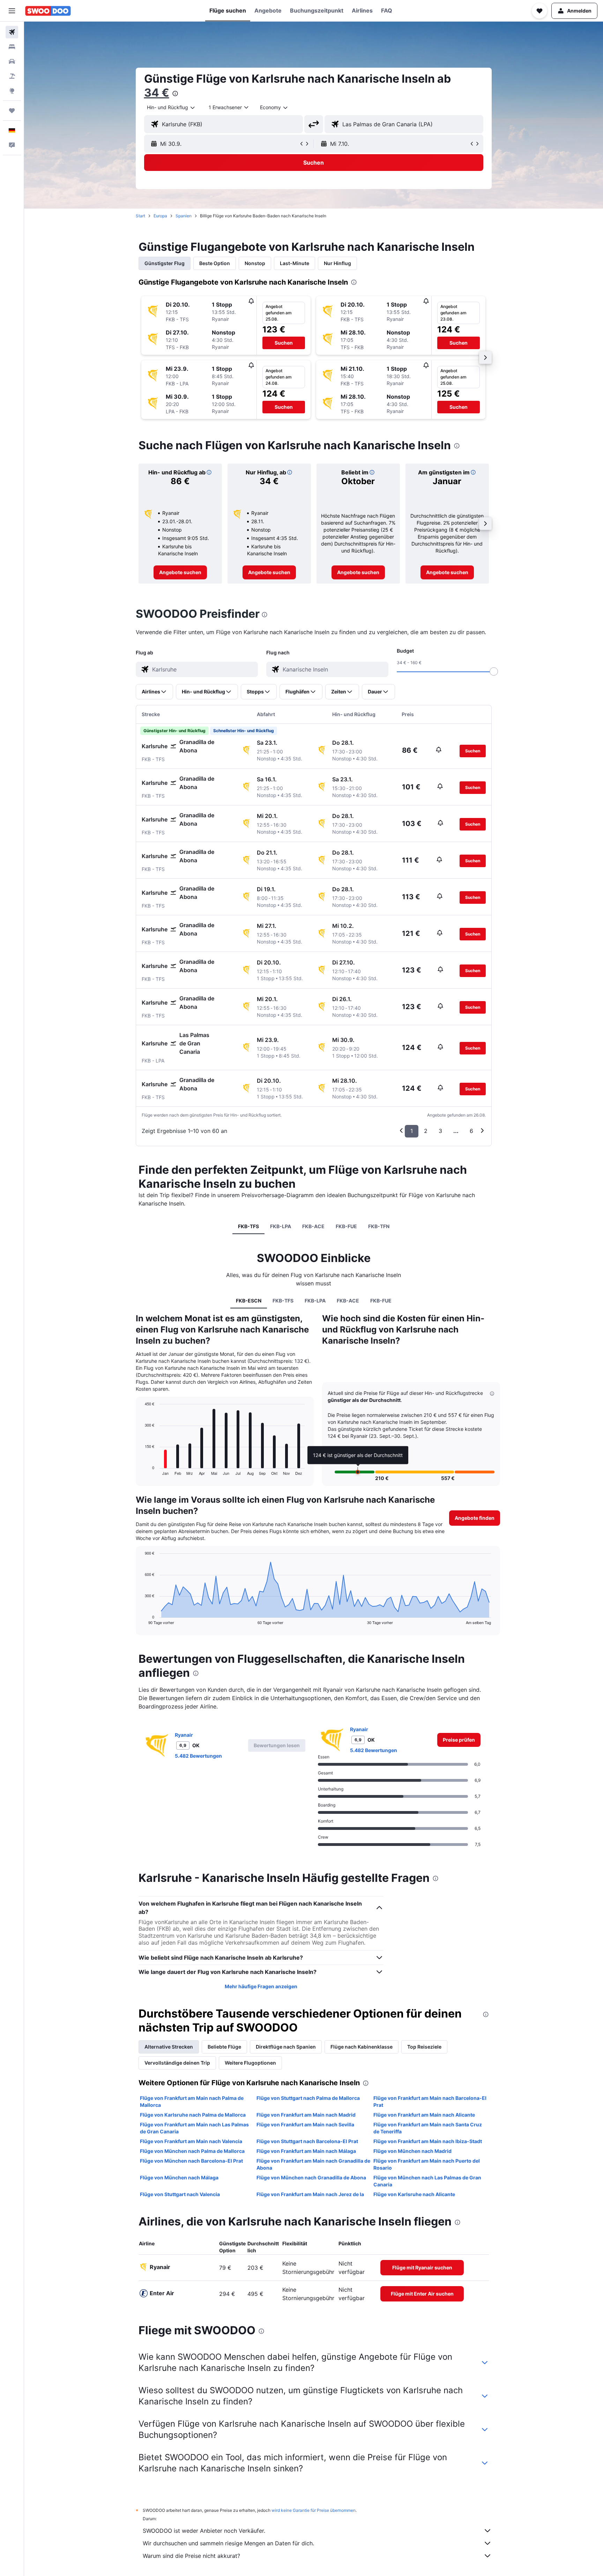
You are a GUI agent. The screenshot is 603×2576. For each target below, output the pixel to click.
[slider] (494, 671)
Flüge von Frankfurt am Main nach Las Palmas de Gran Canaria (194, 2128)
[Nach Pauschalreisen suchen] (12, 76)
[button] (12, 11)
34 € (157, 93)
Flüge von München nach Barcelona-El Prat (191, 2161)
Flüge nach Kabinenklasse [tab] (362, 2047)
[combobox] (171, 107)
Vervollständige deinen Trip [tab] (177, 2063)
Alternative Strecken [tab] (169, 2047)
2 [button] (426, 1131)
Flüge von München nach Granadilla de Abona (311, 2177)
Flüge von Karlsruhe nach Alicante (414, 2194)
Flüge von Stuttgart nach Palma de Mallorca (308, 2098)
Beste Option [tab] (215, 263)
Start (140, 216)
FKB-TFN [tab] (379, 1226)
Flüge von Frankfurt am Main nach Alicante (424, 2115)
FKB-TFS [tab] (248, 1226)
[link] (180, 572)
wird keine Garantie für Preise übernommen (314, 2510)
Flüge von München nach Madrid (412, 2151)
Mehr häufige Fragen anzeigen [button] (261, 1986)
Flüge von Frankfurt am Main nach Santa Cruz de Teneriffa (428, 2128)
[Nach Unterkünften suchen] (12, 47)
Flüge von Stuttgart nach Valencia (180, 2194)
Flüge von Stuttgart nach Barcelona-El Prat (307, 2141)
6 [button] (471, 1131)
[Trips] (12, 111)
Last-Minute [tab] (295, 263)
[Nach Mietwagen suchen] (12, 61)
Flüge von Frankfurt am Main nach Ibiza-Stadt (428, 2141)
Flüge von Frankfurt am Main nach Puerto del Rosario (427, 2164)
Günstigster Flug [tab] (165, 263)
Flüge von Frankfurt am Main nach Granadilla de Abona (313, 2164)
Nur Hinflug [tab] (337, 263)
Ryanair (184, 1735)
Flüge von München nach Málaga (179, 2177)
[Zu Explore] (12, 91)
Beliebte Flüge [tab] (224, 2047)
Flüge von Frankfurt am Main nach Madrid (306, 2115)
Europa (160, 216)
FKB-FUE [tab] (346, 1226)
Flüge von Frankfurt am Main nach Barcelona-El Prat (430, 2101)
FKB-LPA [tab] (281, 1226)
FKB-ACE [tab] (313, 1226)
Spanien (184, 216)
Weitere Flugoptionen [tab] (250, 2063)
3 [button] (440, 1131)
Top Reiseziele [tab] (424, 2047)
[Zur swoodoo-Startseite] (48, 11)
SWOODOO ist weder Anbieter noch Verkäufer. (204, 2531)
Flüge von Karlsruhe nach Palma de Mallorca (193, 2115)
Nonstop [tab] (255, 263)
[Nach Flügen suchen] (12, 32)
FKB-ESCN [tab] (249, 1301)
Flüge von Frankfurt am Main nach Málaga (306, 2151)
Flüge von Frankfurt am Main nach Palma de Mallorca (192, 2101)
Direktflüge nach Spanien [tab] (286, 2047)
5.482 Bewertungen (198, 1756)
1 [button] (412, 1131)
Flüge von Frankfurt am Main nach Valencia (191, 2141)
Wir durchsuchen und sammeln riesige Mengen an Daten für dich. (228, 2543)
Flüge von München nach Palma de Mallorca (192, 2151)
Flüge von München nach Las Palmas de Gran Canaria (427, 2181)
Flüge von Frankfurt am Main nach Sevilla (305, 2124)
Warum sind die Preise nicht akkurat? (191, 2556)
